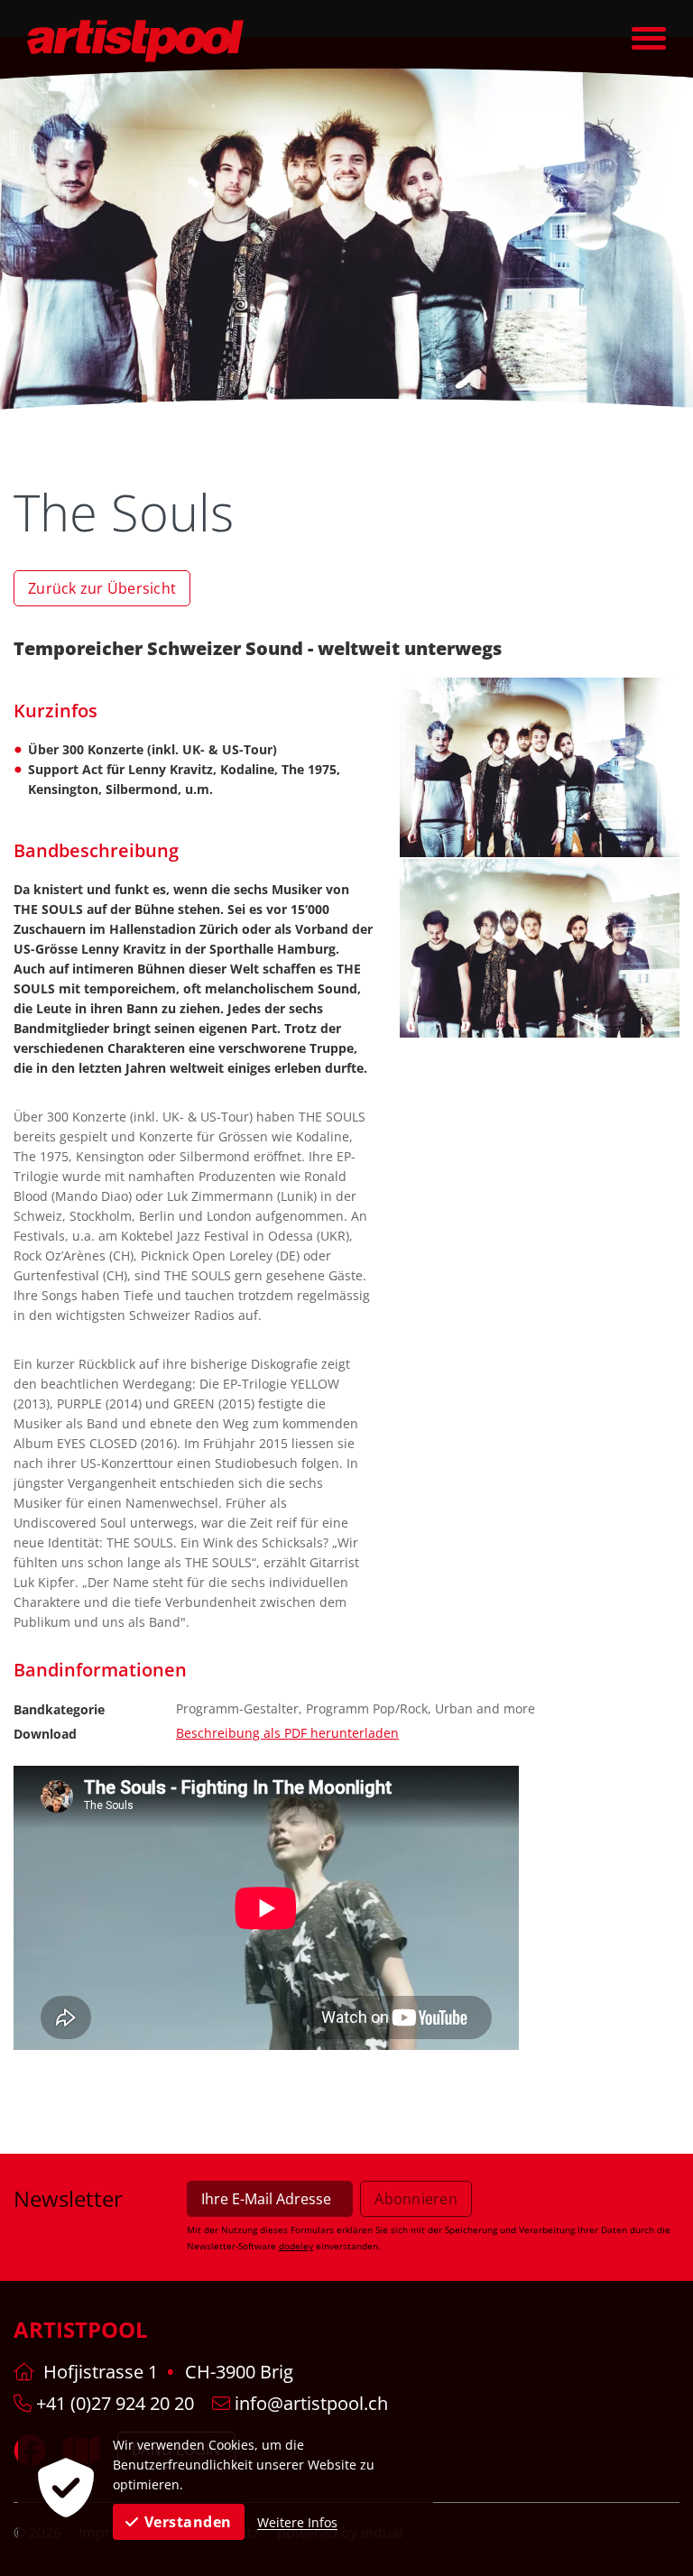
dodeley (296, 2246)
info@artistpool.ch (309, 2403)
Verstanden (188, 2522)
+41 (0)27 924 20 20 (113, 2403)
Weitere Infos (297, 2522)
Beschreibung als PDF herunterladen (287, 1733)
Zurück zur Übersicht (102, 588)
